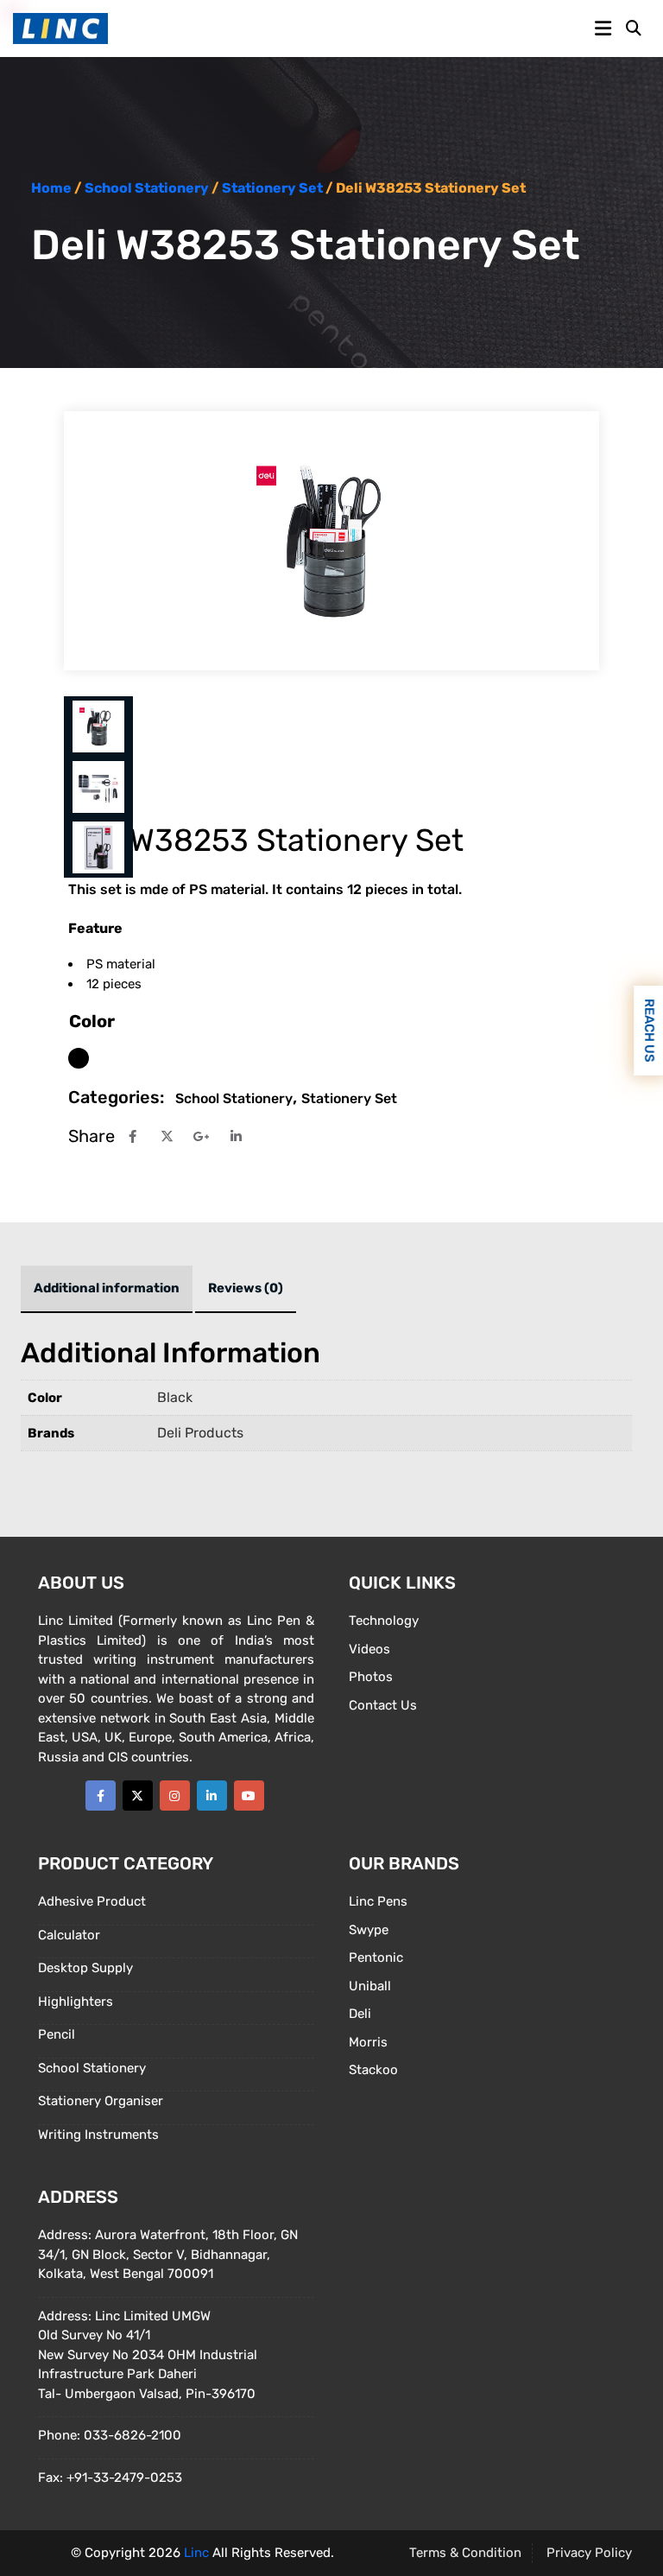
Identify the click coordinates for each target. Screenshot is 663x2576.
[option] (79, 1058)
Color (92, 1021)
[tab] (107, 1289)
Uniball (370, 1986)
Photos (371, 1677)
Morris (368, 2042)
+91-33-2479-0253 (124, 2478)
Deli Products (200, 1433)
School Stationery (147, 188)
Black (175, 1397)
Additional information (107, 1288)
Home (51, 188)
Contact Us (383, 1705)
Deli (360, 2014)
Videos (369, 1649)
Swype (369, 1930)
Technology (384, 1621)
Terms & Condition (465, 2553)
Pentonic (376, 1957)
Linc (196, 2553)
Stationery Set (272, 188)
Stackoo (373, 2070)
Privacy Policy (589, 2553)
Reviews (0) (246, 1288)
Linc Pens (378, 1901)
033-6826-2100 (133, 2435)
